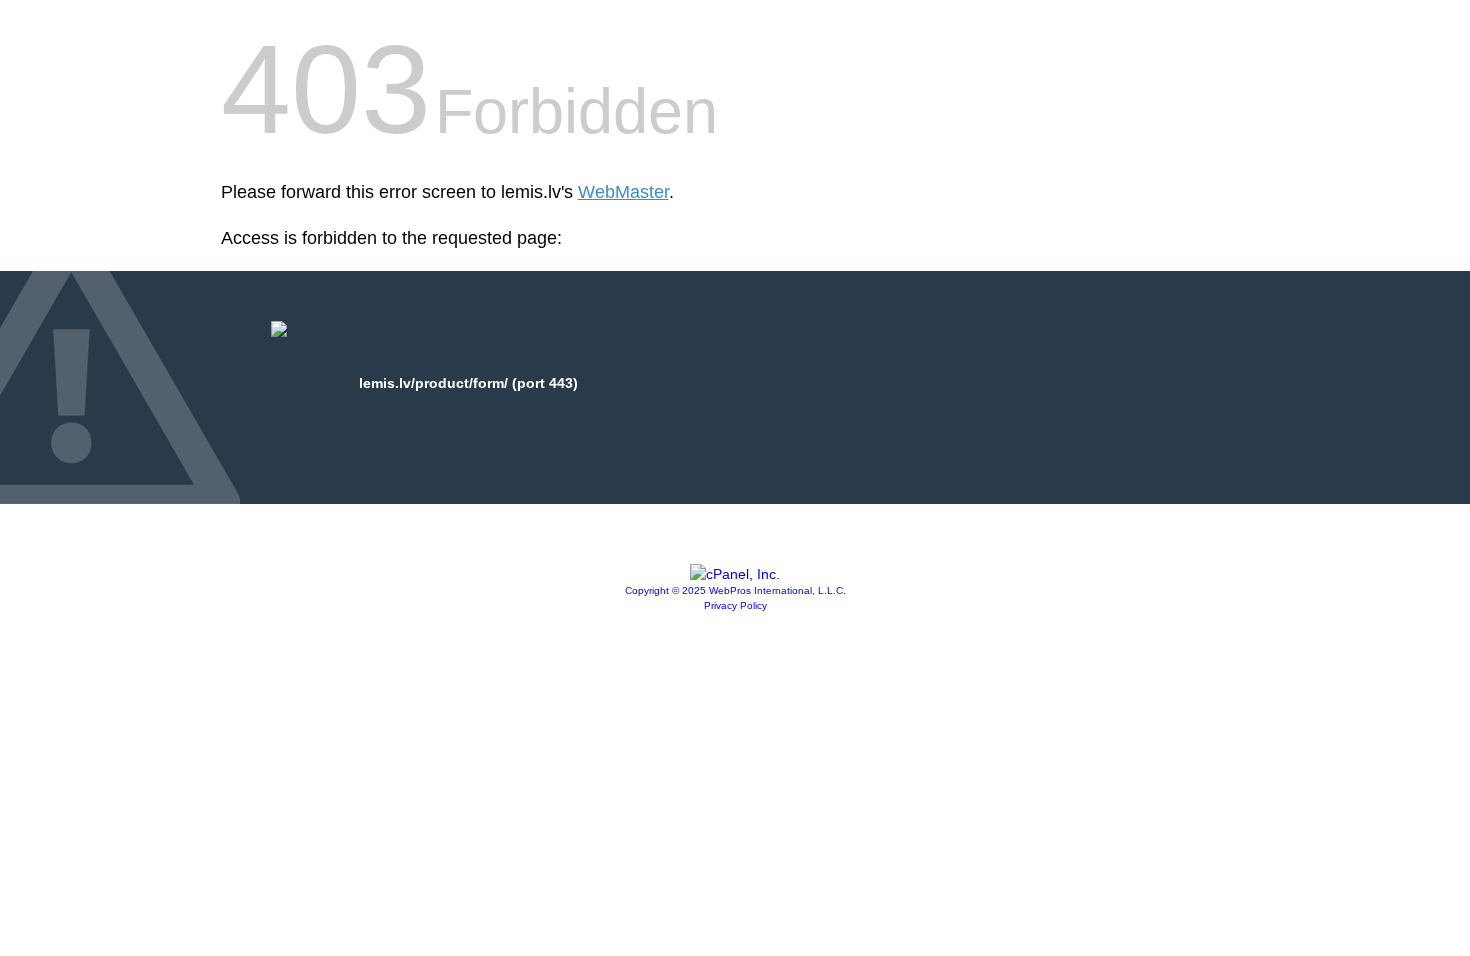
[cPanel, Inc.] (735, 574)
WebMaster (623, 192)
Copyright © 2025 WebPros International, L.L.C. (735, 590)
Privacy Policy (735, 605)
